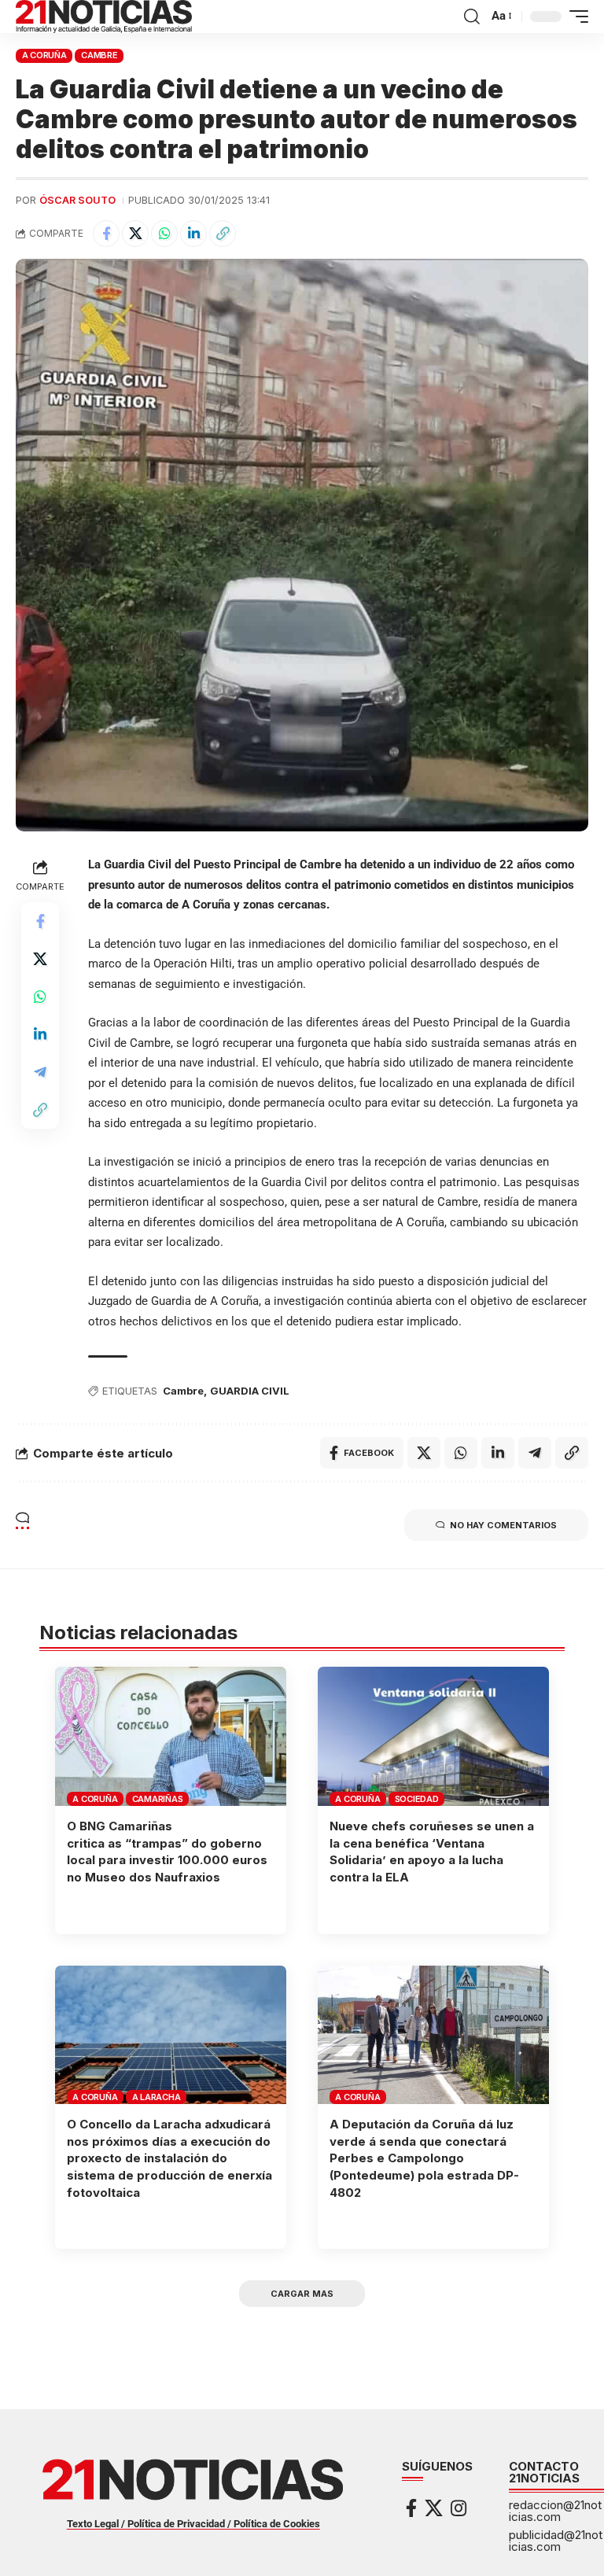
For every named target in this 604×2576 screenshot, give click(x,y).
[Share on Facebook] (106, 234)
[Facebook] (411, 2508)
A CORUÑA (44, 55)
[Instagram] (459, 2508)
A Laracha (157, 2097)
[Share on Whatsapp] (164, 234)
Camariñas (158, 1799)
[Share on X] (135, 234)
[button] (472, 17)
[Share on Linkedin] (193, 234)
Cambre (99, 55)
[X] (434, 2508)
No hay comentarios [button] (503, 1525)
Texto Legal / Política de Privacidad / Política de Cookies (193, 2524)
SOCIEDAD (417, 1799)
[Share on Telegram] (40, 1072)
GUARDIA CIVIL (250, 1391)
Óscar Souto (77, 200)
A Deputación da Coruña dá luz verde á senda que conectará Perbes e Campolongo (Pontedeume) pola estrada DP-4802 (424, 2158)
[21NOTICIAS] (104, 17)
